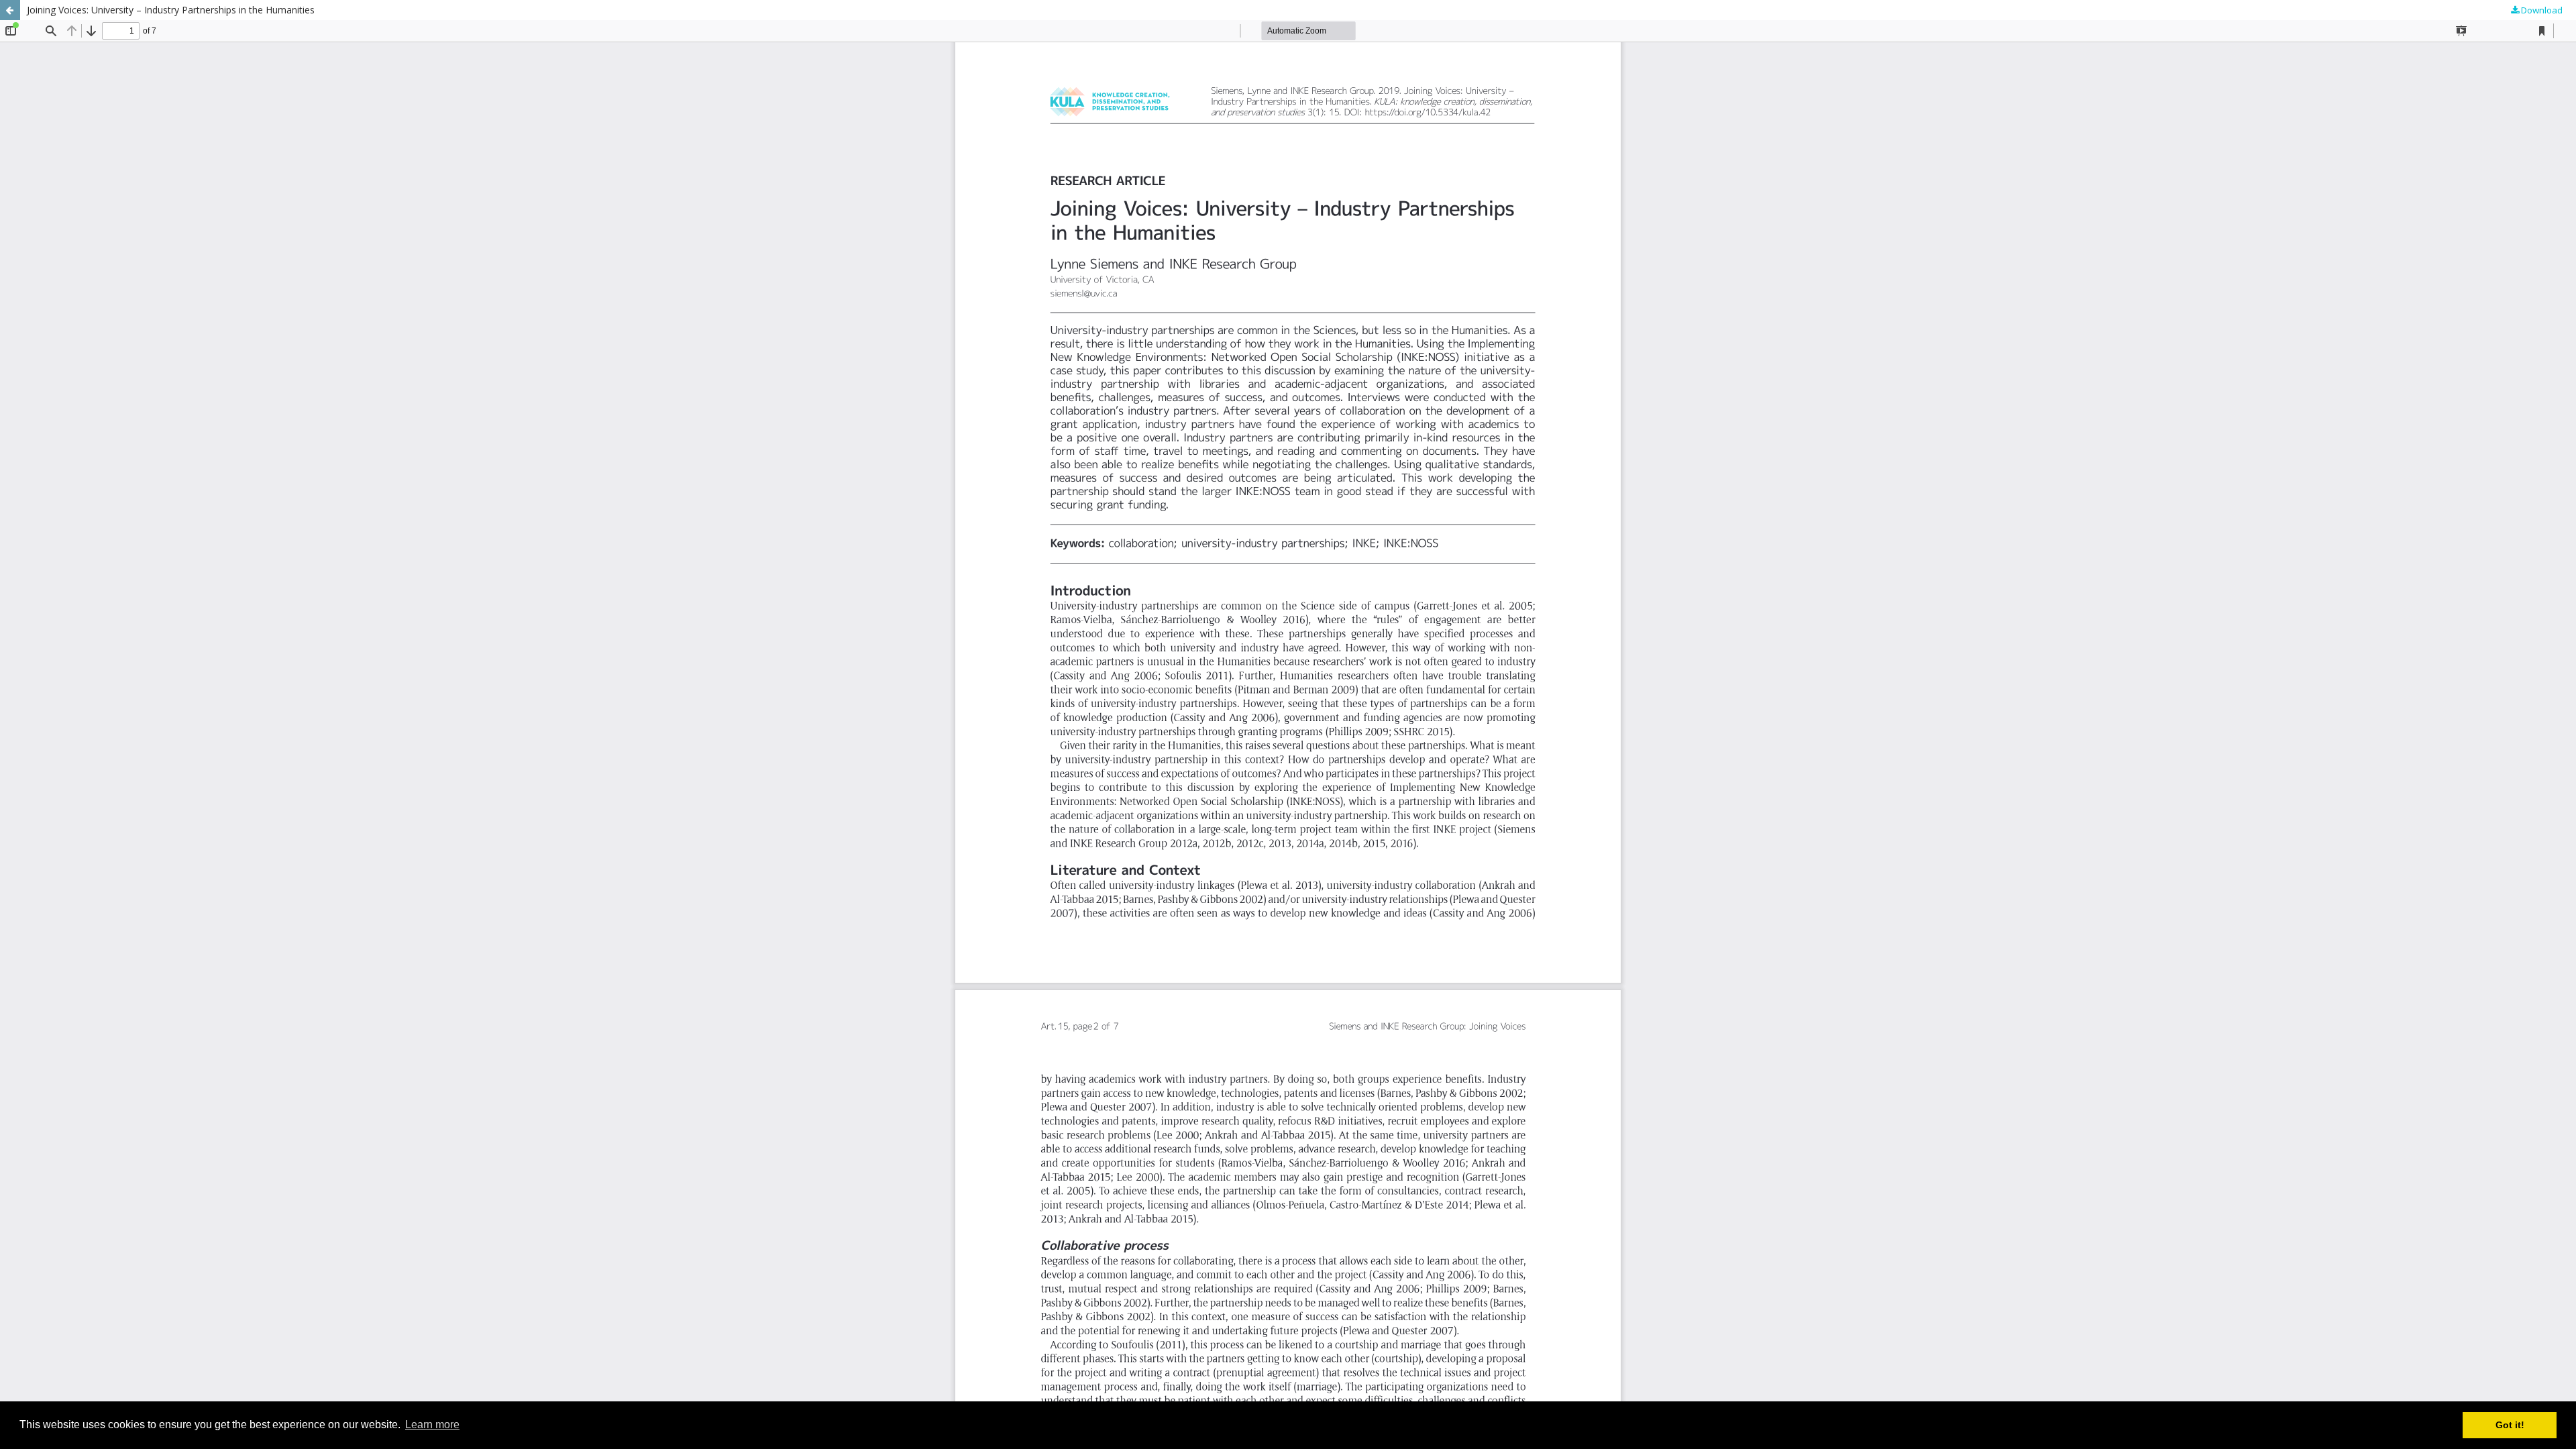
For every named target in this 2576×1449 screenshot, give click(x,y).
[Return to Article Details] (10, 10)
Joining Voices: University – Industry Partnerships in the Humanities (171, 10)
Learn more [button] (432, 1425)
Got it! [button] (2510, 1425)
